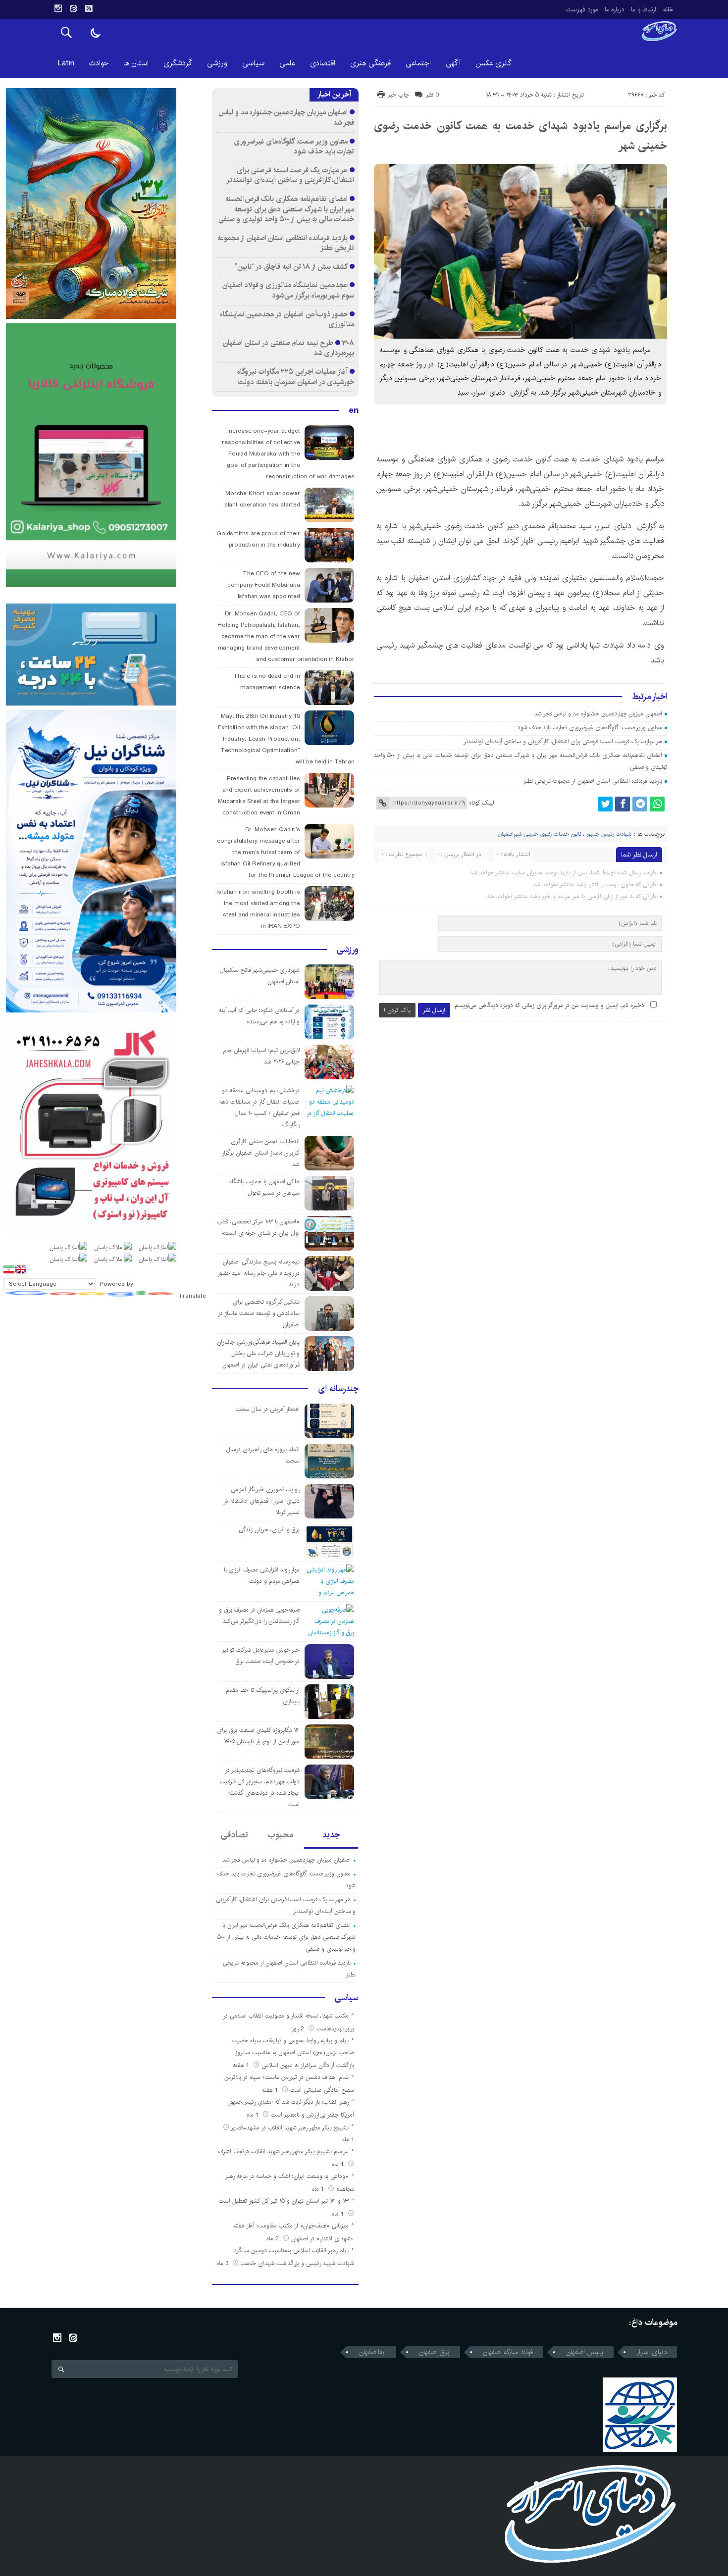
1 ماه (254, 2115)
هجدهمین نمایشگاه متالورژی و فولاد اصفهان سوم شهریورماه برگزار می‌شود (288, 290)
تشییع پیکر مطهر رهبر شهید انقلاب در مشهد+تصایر (290, 2128)
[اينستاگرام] (58, 8)
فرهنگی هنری (370, 63)
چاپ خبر (398, 95)
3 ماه (223, 2263)
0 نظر (433, 95)
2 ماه (274, 2239)
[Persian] (9, 1269)
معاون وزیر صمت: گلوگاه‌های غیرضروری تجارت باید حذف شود (590, 728)
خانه (668, 9)
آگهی (453, 63)
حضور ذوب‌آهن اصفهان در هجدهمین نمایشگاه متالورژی (287, 319)
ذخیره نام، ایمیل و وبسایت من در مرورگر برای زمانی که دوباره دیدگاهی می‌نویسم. (549, 1005)
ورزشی (217, 63)
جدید (331, 1835)
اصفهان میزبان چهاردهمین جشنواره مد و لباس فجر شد (598, 714)
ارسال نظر (434, 1010)
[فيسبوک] (623, 804)
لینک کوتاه (481, 803)
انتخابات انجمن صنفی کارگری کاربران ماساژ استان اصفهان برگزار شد (261, 1153)
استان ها (136, 63)
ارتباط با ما (644, 9)
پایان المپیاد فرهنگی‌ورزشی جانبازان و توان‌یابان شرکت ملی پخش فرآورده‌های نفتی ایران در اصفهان (258, 1353)
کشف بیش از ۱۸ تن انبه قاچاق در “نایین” (291, 267)
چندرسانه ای (338, 1389)
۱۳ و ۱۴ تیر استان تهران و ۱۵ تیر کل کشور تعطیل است (284, 2201)
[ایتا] (73, 8)
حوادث (99, 63)
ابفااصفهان (372, 2352)
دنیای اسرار (651, 2352)
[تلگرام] (640, 804)
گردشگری (178, 63)
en (354, 410)
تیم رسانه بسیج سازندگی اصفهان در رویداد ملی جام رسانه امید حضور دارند (259, 1273)
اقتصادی (323, 63)
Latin (66, 63)
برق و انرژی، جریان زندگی (269, 1530)
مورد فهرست (582, 9)
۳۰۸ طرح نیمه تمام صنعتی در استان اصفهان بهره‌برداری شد (288, 348)
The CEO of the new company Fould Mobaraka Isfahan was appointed (264, 585)
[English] (21, 1269)
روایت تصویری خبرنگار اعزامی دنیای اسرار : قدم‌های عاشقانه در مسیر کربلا (261, 1501)
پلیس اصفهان (585, 2352)
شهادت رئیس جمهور (609, 834)
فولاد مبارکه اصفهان (508, 2352)
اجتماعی (418, 63)
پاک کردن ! (397, 1010)
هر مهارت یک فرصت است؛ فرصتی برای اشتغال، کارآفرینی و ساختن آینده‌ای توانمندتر (563, 741)
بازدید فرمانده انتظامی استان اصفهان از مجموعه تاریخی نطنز (593, 781)
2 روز (299, 2029)
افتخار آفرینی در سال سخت (268, 1409)
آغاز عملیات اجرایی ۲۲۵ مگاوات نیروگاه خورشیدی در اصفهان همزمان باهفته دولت (296, 377)
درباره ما (614, 9)
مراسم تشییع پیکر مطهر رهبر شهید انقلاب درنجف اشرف (284, 2151)
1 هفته (242, 2065)
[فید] (89, 8)
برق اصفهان (434, 2352)
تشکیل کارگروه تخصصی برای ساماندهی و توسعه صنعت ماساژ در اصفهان (259, 1313)
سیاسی (253, 63)
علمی (287, 63)
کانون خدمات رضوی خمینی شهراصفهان (540, 834)
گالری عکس (494, 63)
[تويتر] (605, 804)
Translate (192, 1296)
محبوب (280, 1835)
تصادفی (234, 1835)
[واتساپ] (657, 804)
